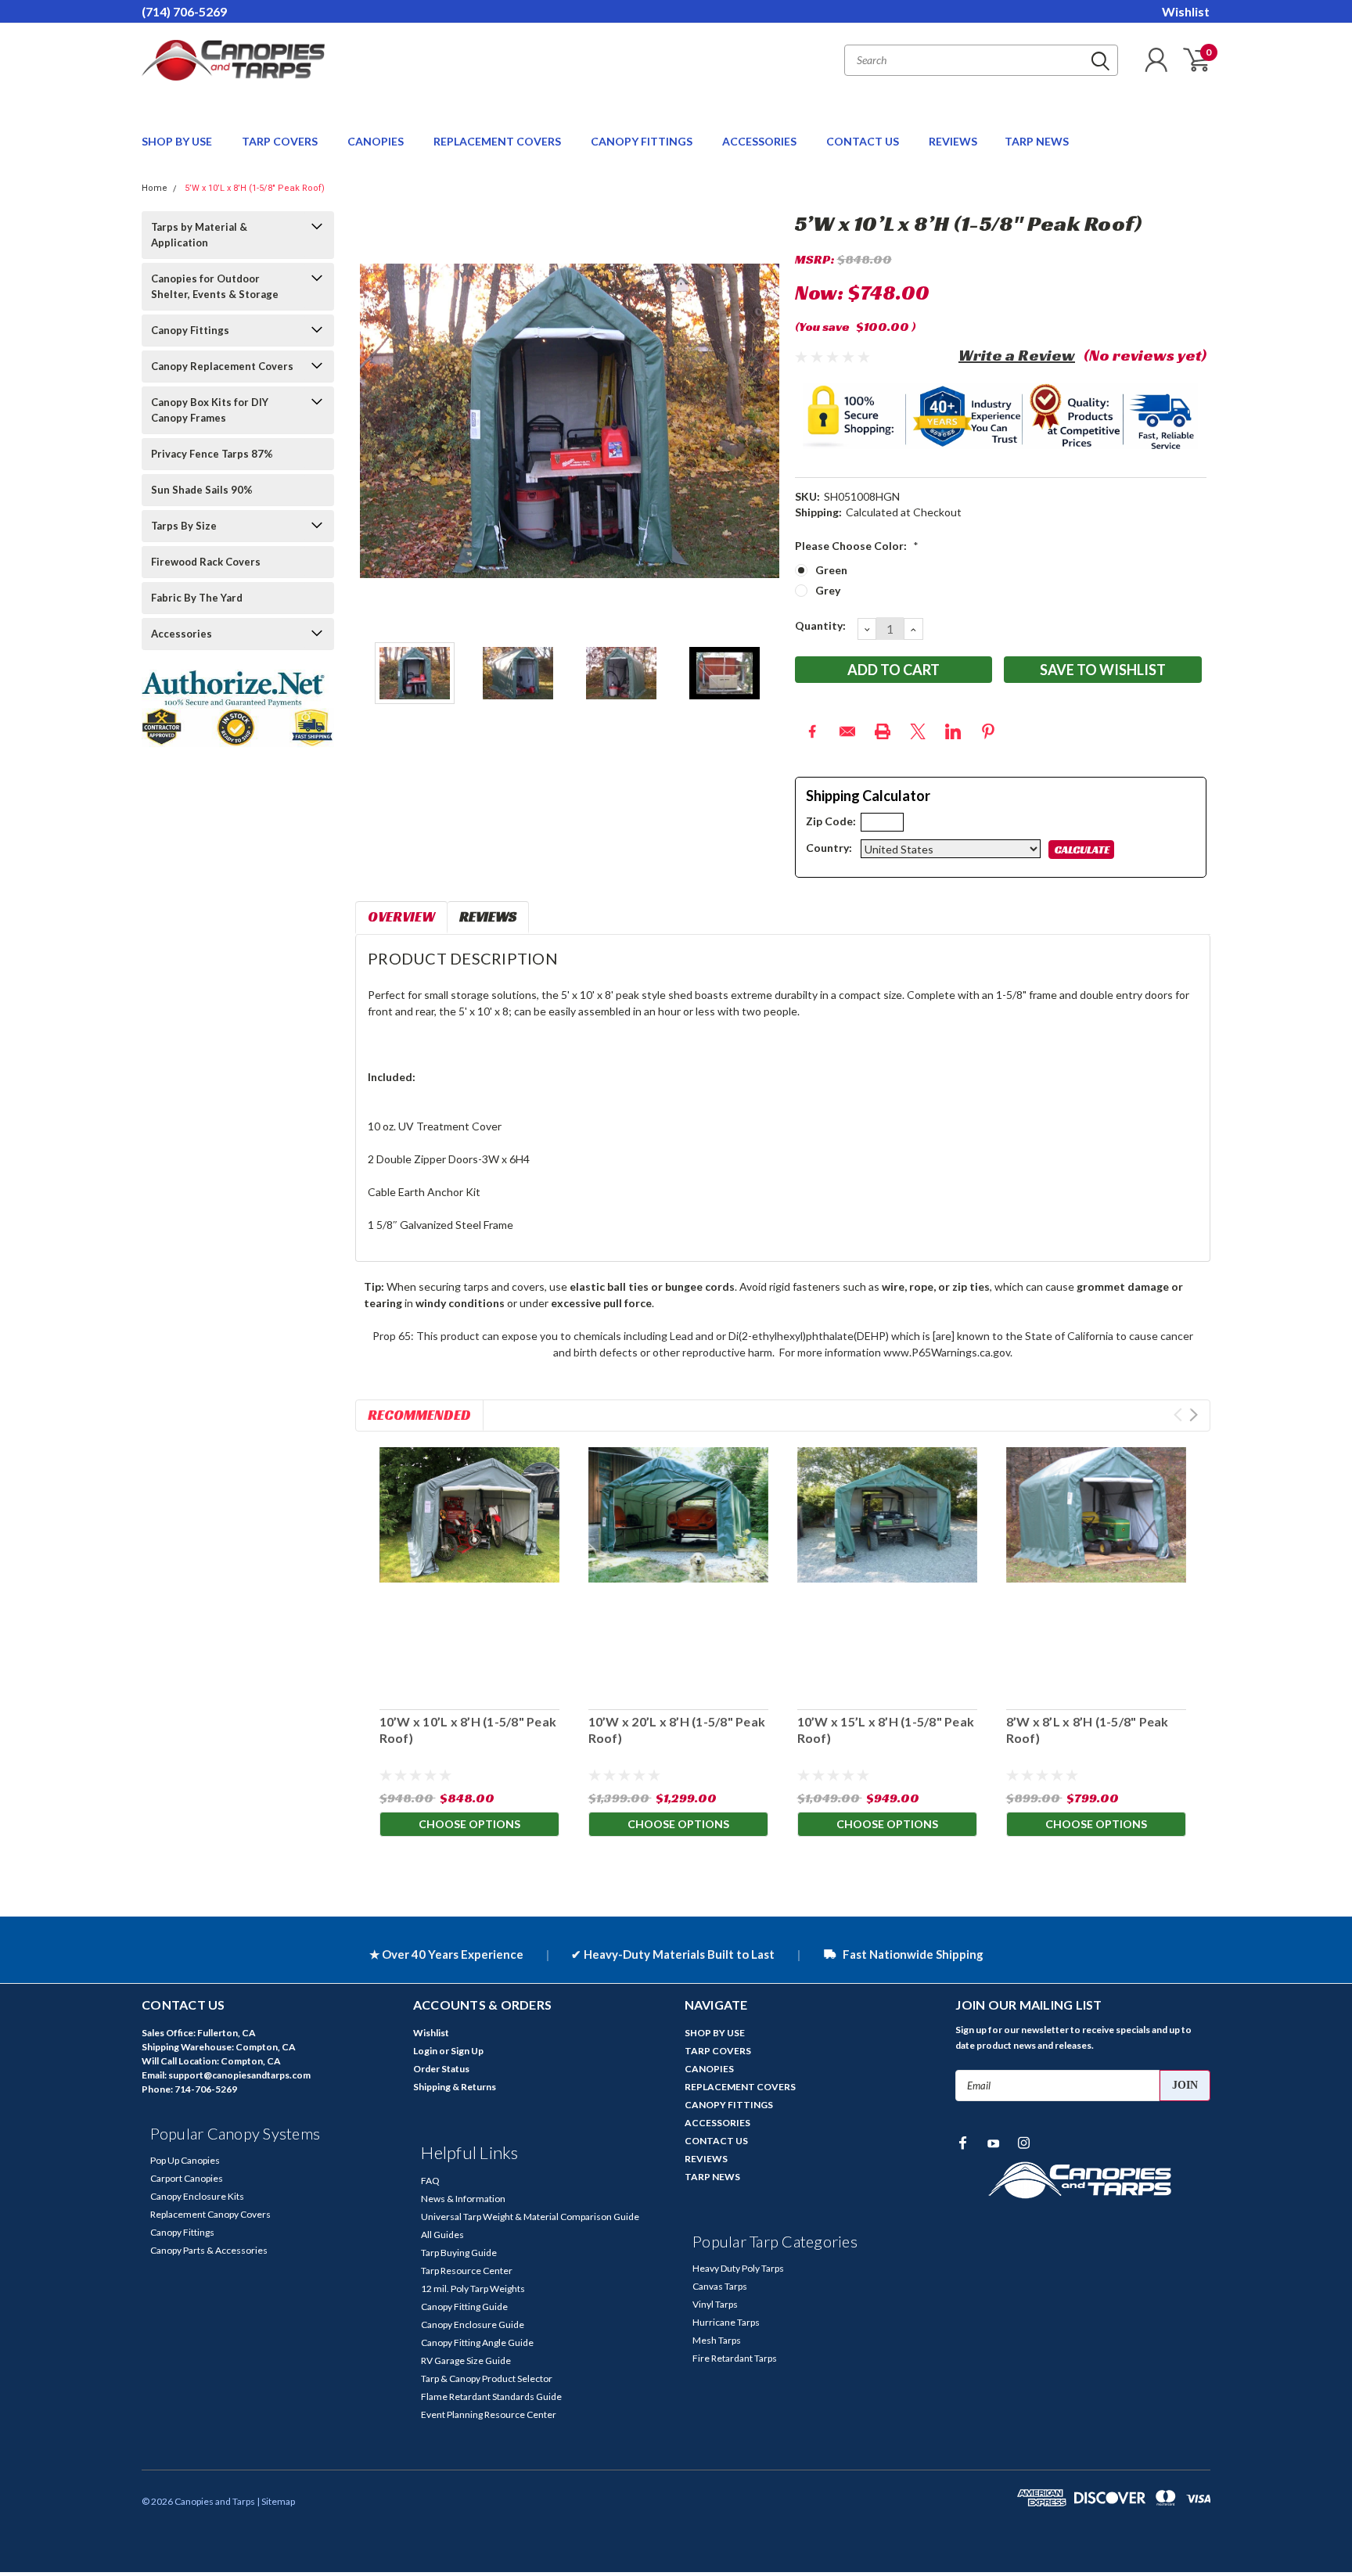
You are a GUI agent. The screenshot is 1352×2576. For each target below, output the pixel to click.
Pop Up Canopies (185, 2160)
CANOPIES (377, 141)
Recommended (419, 1415)
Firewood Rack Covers (206, 562)
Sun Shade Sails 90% (202, 490)
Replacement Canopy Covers (210, 2214)
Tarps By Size (184, 526)
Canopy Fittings (190, 330)
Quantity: (820, 625)
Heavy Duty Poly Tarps (738, 2268)
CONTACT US (864, 141)
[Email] (847, 731)
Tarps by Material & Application (199, 235)
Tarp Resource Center (467, 2271)
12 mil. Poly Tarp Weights (473, 2289)
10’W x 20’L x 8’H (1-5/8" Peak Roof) (676, 1730)
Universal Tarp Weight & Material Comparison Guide (530, 2217)
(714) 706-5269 (184, 11)
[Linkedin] (953, 731)
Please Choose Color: (857, 546)
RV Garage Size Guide (466, 2360)
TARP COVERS (281, 141)
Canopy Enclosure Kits (197, 2196)
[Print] (883, 731)
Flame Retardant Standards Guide (491, 2396)
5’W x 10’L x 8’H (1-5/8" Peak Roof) (255, 188)
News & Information (463, 2199)
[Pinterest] (988, 731)
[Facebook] (812, 731)
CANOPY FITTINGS (643, 141)
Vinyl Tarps (715, 2304)
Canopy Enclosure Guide (473, 2325)
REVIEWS (953, 141)
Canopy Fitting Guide (464, 2307)
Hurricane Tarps (726, 2322)
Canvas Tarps (720, 2286)
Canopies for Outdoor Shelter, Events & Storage (215, 286)
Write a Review (1017, 355)
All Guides (442, 2235)
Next (764, 420)
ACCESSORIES (760, 141)
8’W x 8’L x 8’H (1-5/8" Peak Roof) (1087, 1730)
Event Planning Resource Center (489, 2414)
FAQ (430, 2181)
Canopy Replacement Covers (222, 366)
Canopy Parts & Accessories (209, 2250)
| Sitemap (276, 2501)
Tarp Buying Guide (459, 2253)
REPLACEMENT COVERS (498, 141)
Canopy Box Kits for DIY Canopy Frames (210, 410)
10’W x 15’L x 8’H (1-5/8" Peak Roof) (885, 1730)
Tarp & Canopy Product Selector (487, 2378)
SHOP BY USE (178, 141)
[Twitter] (918, 731)
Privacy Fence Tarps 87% (212, 454)
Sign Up (467, 2051)
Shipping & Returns (455, 2087)
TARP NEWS (1037, 141)
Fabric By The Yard (197, 598)
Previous (375, 420)
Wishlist (1186, 11)
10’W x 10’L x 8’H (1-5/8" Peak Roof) (467, 1730)
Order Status (441, 2069)
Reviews (488, 916)
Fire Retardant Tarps (735, 2358)
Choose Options (469, 1824)
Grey (828, 590)
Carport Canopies (187, 2178)
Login (425, 2051)
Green (831, 570)
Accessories (182, 634)
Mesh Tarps (717, 2340)
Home (155, 188)
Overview (401, 916)
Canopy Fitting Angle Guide (477, 2342)
